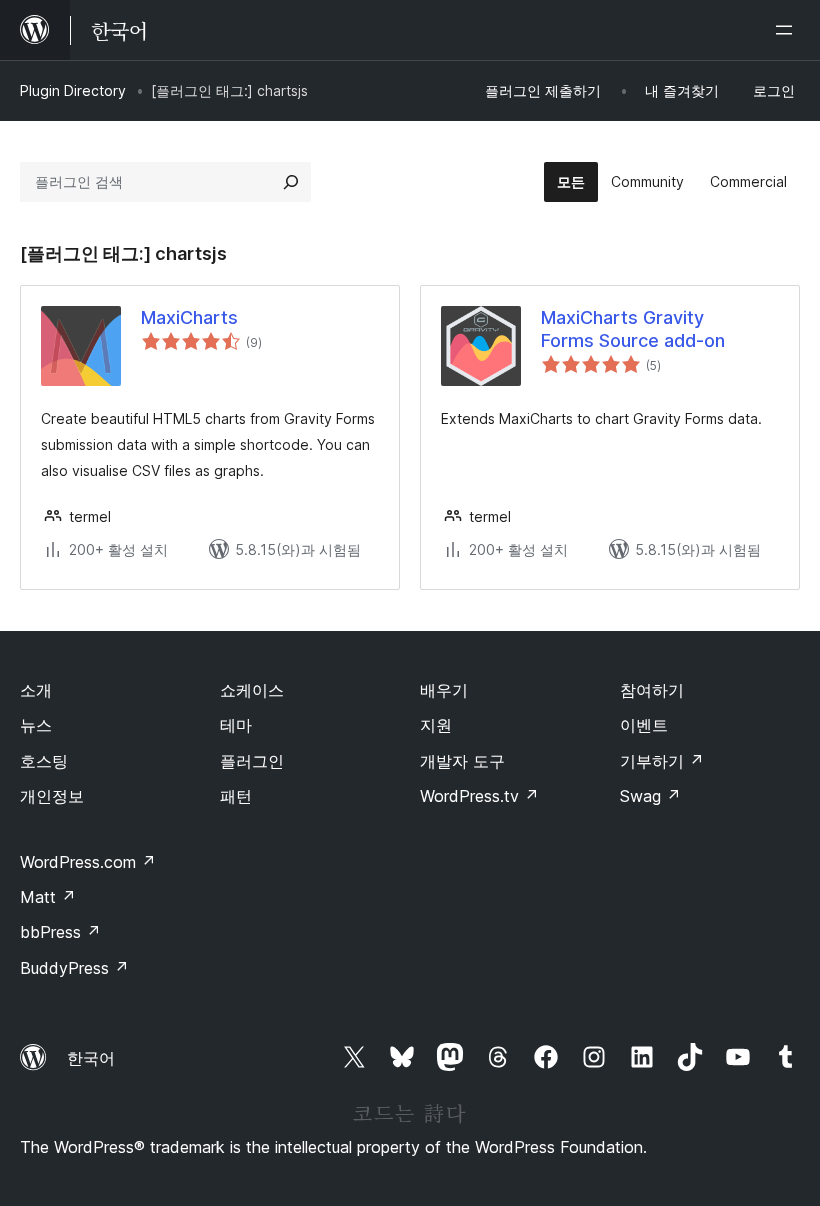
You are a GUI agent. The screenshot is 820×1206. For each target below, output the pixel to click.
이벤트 (644, 725)
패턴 (236, 796)
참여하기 (652, 690)
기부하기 (662, 761)
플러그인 (252, 761)
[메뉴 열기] (788, 30)
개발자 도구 (462, 761)
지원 (436, 725)
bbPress (60, 932)
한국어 (91, 1058)
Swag (650, 796)
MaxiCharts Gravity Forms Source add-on (633, 329)
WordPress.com (88, 862)
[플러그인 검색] (291, 182)
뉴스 (36, 725)
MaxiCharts (189, 317)
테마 (236, 725)
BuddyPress (74, 968)
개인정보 (52, 796)
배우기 (444, 690)
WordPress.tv (479, 796)
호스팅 (44, 761)
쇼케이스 (252, 690)
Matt (48, 897)
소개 (36, 690)
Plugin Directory (73, 90)
